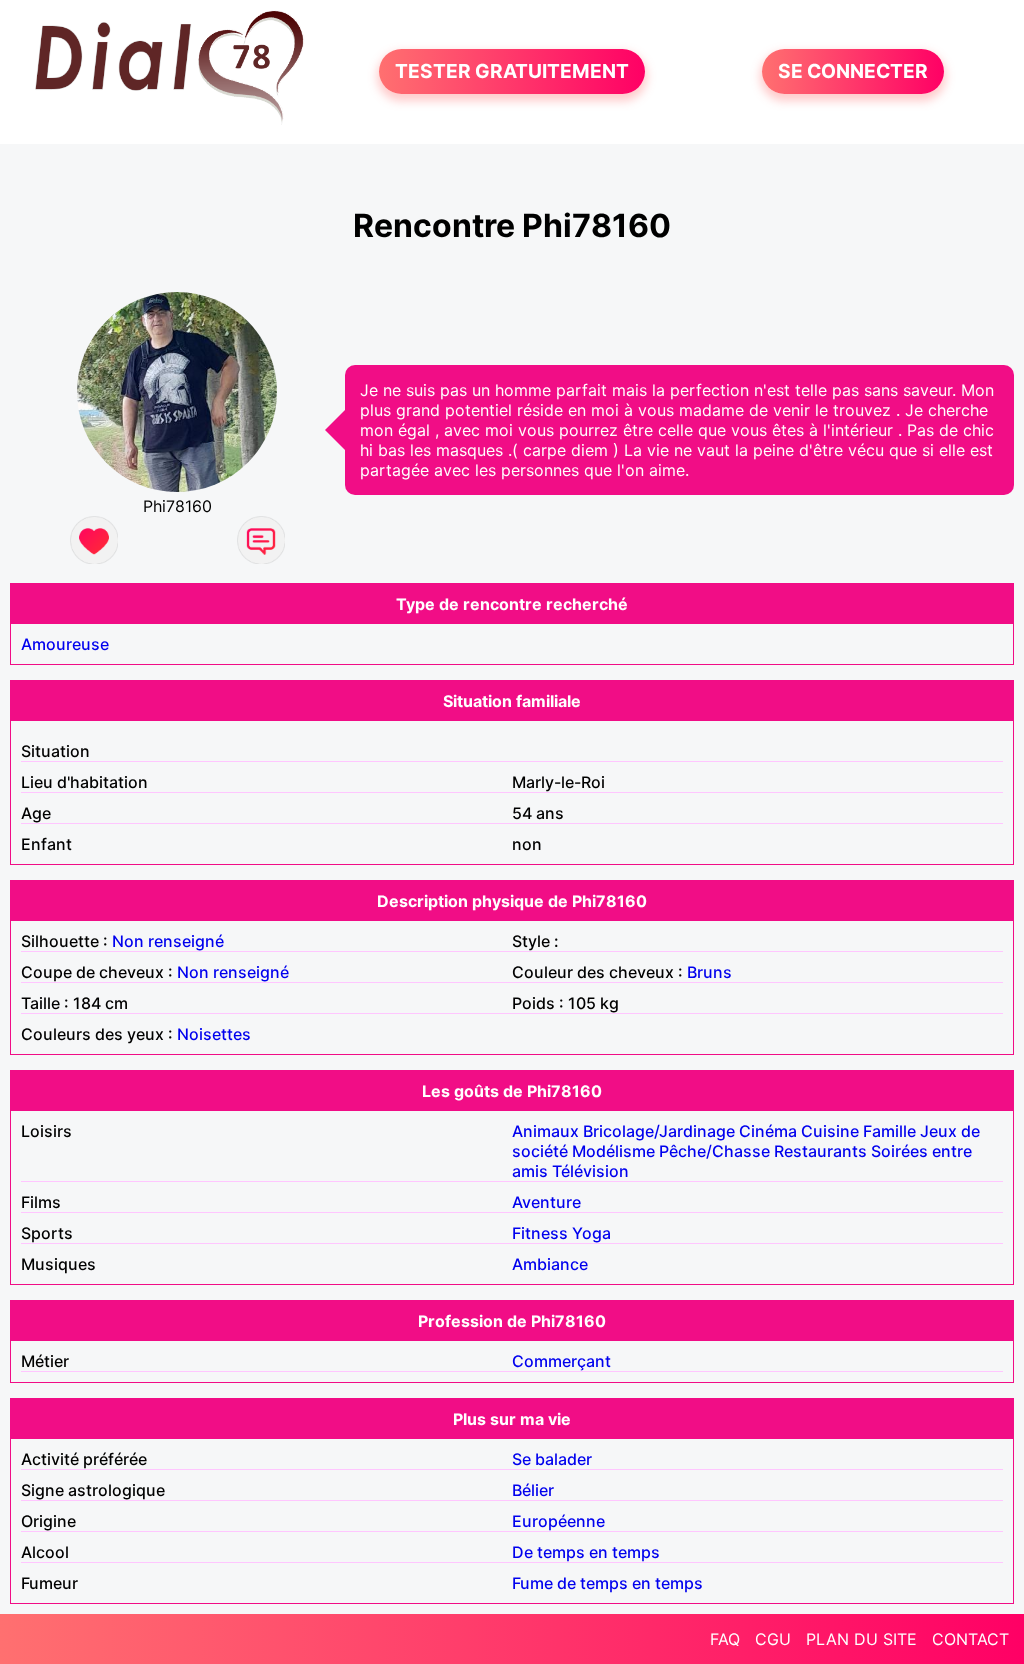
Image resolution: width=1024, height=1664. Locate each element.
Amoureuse (65, 644)
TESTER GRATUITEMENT (512, 72)
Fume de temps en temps (607, 1583)
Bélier (533, 1490)
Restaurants (820, 1151)
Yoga (591, 1233)
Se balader (552, 1459)
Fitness (540, 1233)
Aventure (546, 1202)
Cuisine (830, 1131)
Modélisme (613, 1151)
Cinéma (768, 1131)
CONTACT (970, 1639)
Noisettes (214, 1034)
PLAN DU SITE (861, 1639)
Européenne (558, 1521)
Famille (889, 1131)
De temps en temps (586, 1552)
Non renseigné (168, 941)
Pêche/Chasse (714, 1151)
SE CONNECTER (853, 72)
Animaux (545, 1131)
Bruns (709, 972)
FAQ (725, 1639)
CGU (773, 1639)
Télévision (590, 1171)
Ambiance (550, 1264)
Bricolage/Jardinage (659, 1131)
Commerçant (561, 1361)
